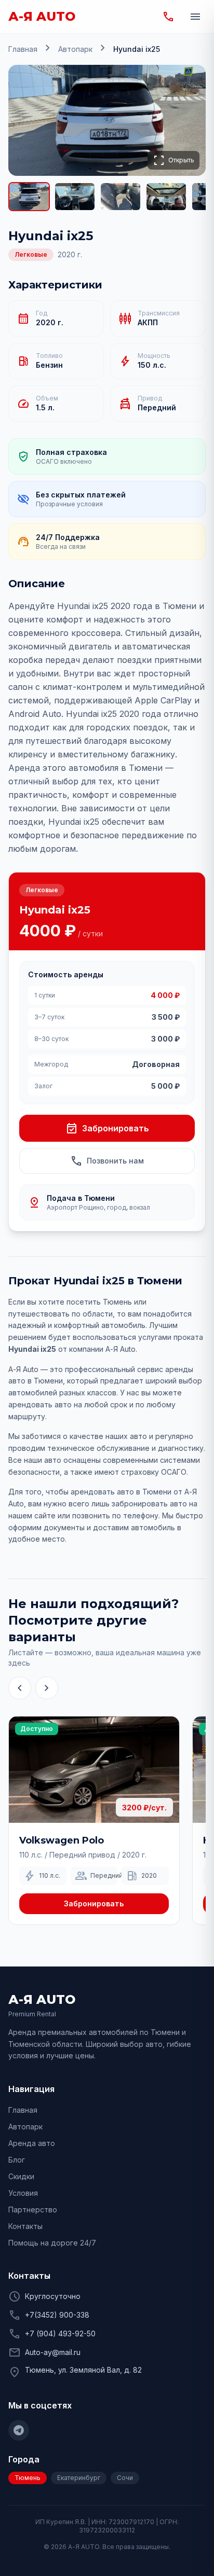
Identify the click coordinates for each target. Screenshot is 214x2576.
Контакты (25, 2226)
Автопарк (75, 49)
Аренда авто (32, 2143)
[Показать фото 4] (166, 197)
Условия (23, 2193)
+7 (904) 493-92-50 (60, 2333)
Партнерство (33, 2210)
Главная (23, 49)
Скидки (21, 2176)
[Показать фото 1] (29, 197)
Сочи (125, 2478)
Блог (17, 2160)
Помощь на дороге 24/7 (52, 2243)
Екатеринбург (79, 2478)
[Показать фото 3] (121, 197)
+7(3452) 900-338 (57, 2315)
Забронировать (107, 1128)
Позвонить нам (107, 1161)
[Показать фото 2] (75, 197)
